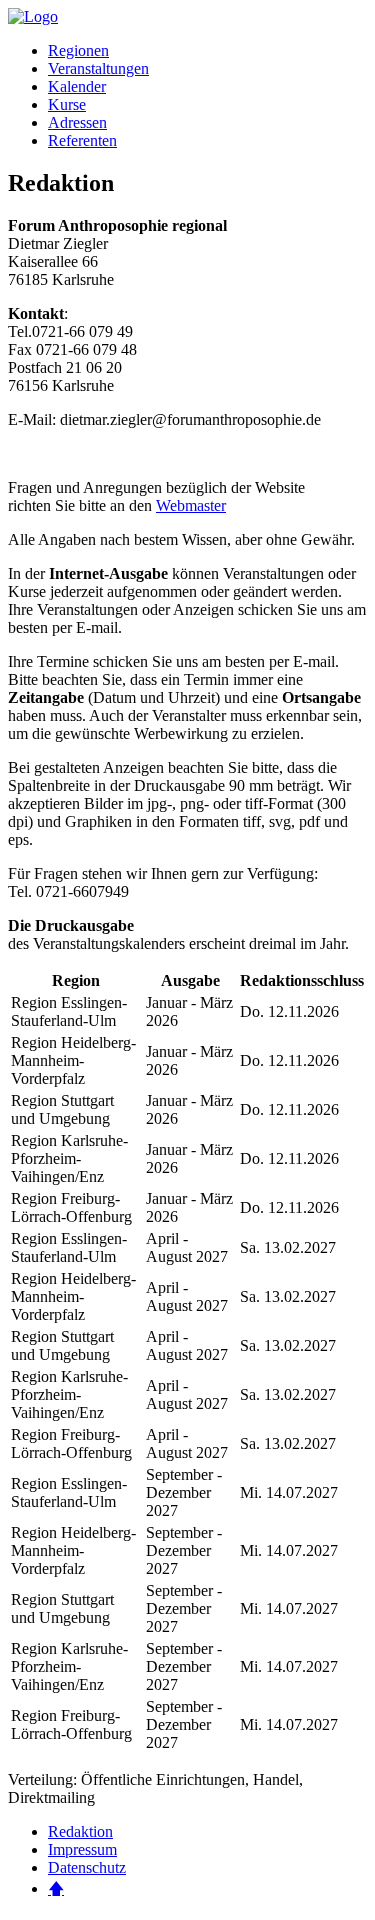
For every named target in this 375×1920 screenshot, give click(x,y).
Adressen (77, 122)
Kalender (77, 86)
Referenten (82, 140)
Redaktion (80, 1831)
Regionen (78, 50)
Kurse (67, 104)
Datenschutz (87, 1867)
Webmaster (191, 505)
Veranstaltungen (98, 68)
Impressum (82, 1849)
